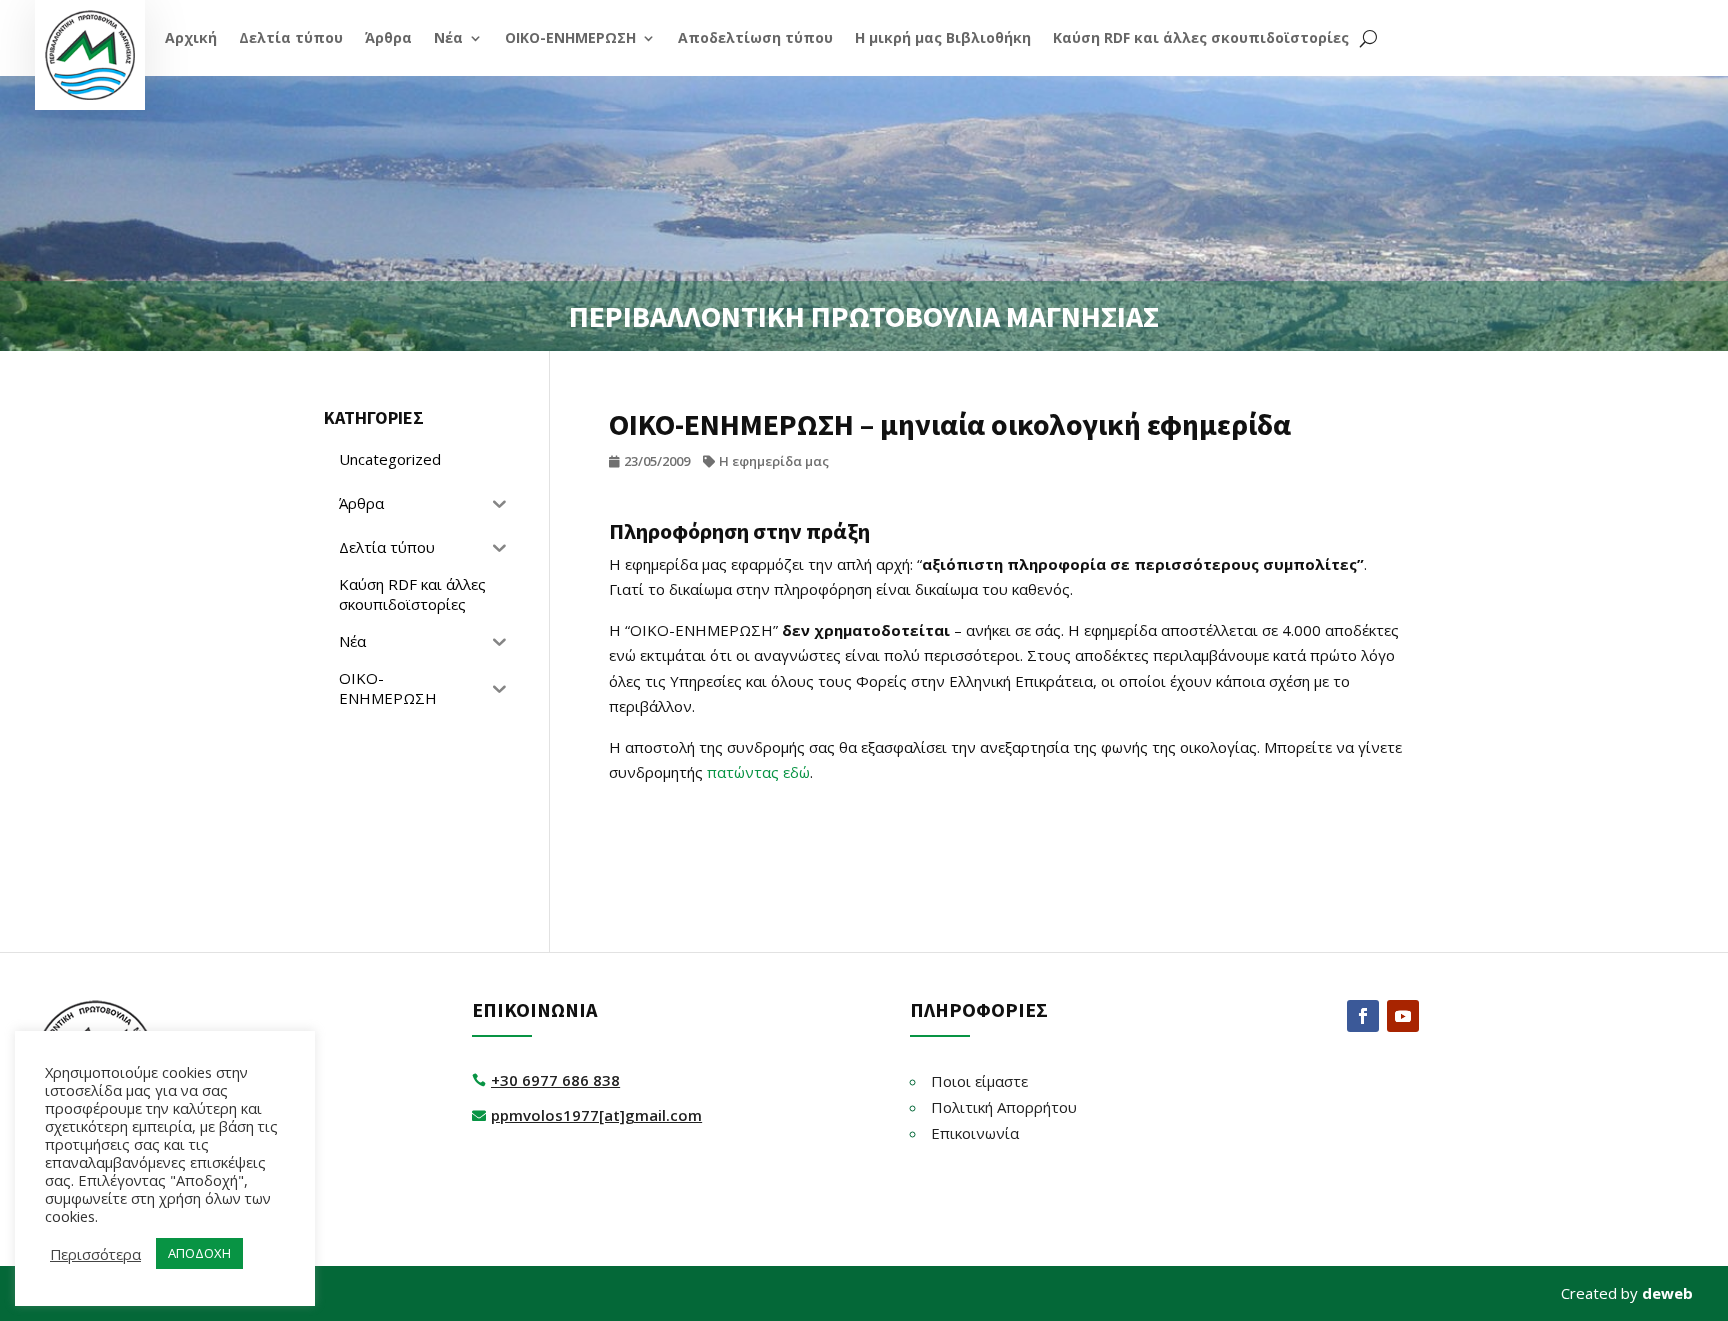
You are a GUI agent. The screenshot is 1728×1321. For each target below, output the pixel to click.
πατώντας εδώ (758, 772)
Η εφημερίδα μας (774, 461)
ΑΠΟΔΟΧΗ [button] (199, 1253)
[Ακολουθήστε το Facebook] (1363, 1016)
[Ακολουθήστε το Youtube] (1403, 1016)
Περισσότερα (95, 1254)
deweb (1667, 1293)
